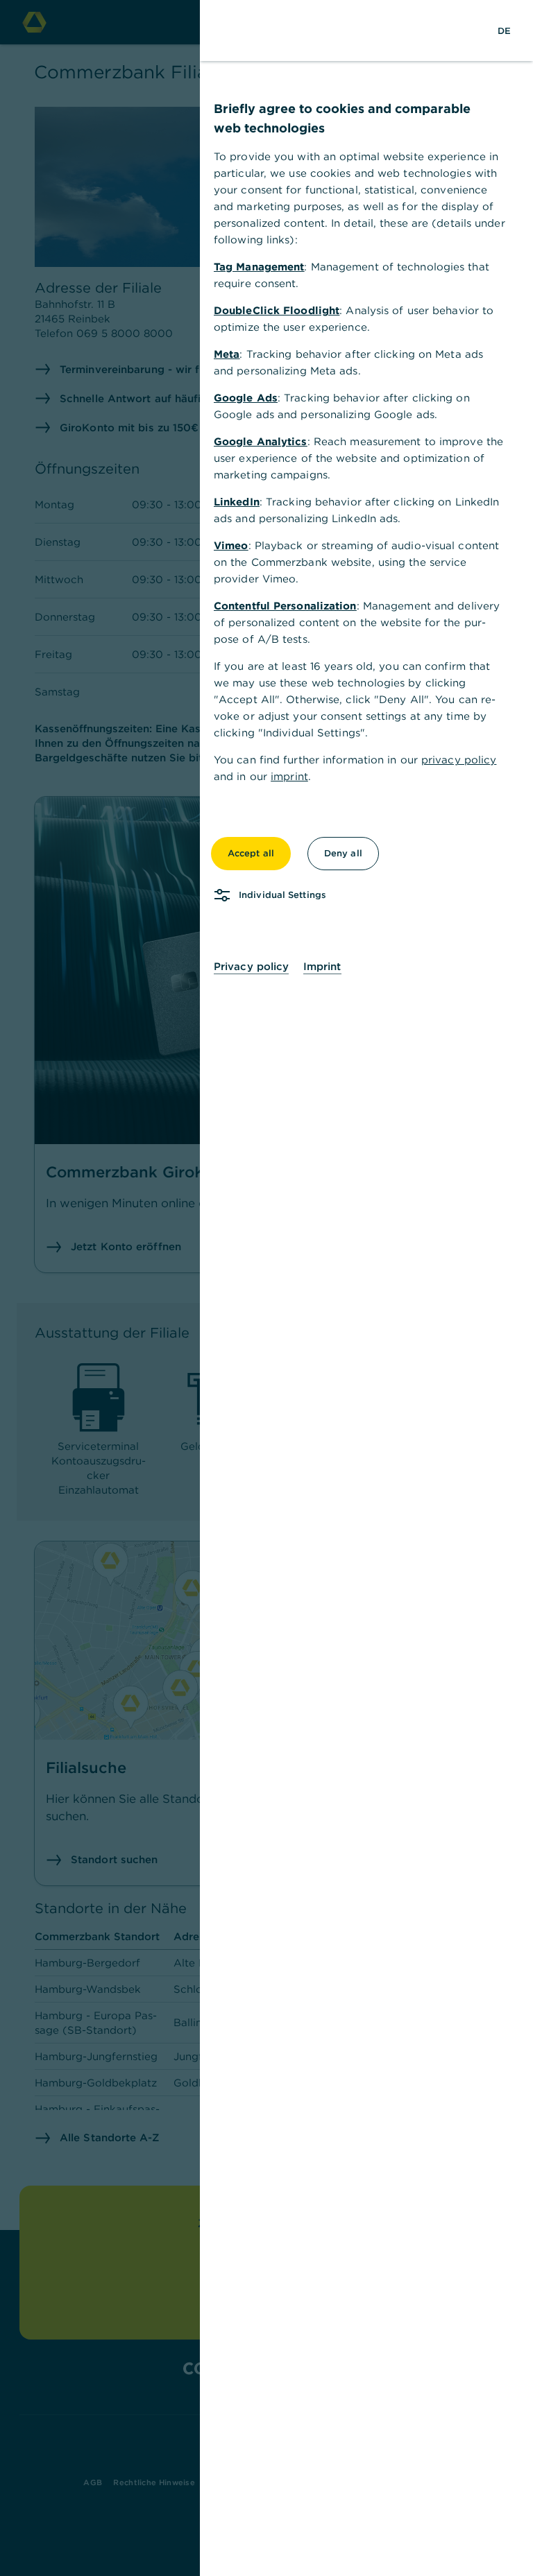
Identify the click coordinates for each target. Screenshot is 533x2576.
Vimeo (231, 545)
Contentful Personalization (285, 606)
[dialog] (266, 1288)
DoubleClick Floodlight (277, 310)
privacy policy (459, 760)
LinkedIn (237, 502)
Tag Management (259, 267)
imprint (289, 776)
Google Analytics (261, 441)
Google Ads (246, 398)
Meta (227, 354)
